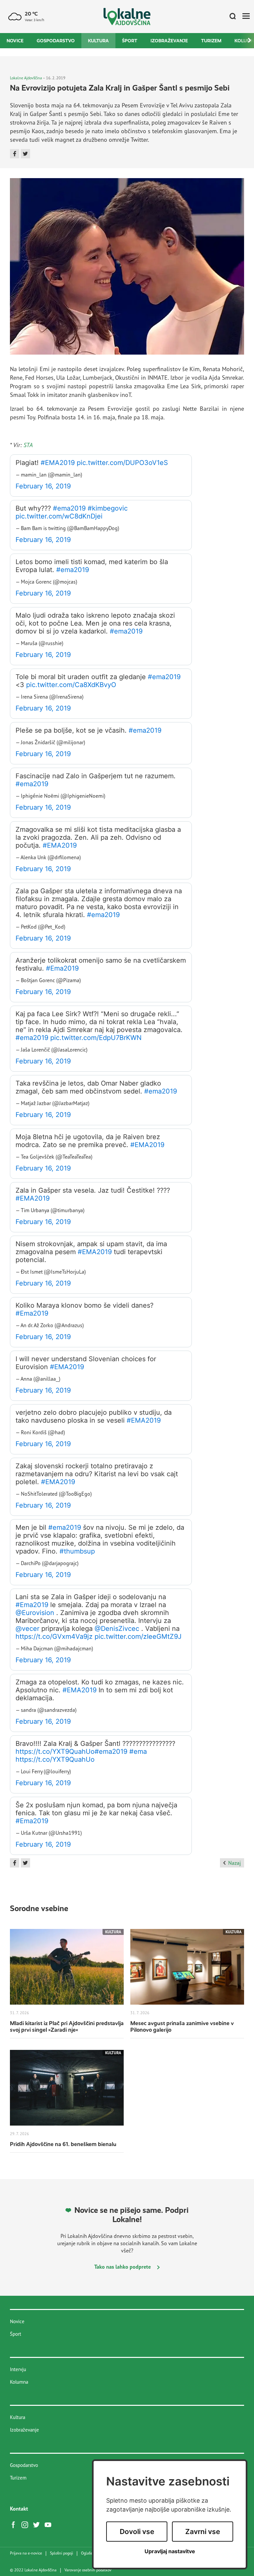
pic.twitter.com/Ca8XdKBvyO (71, 685)
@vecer (27, 1629)
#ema (138, 1751)
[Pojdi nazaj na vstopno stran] (127, 17)
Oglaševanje (91, 2553)
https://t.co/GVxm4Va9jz (54, 1636)
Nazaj (234, 1863)
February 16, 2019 (43, 486)
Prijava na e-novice (26, 2553)
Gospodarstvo (56, 41)
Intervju (18, 2369)
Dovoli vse (137, 2532)
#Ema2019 (62, 968)
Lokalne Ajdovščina (26, 78)
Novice (15, 41)
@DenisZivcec (117, 1629)
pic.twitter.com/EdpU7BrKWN (96, 1038)
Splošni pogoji (62, 2553)
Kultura (98, 41)
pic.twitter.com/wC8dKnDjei (59, 516)
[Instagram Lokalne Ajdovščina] (26, 2524)
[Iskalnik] (230, 17)
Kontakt (19, 2509)
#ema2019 (69, 508)
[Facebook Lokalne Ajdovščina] (15, 2524)
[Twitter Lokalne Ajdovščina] (38, 2524)
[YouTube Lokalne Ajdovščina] (50, 2524)
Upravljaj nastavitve (170, 2551)
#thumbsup (77, 1551)
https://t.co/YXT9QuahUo (55, 1751)
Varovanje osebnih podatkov (88, 2570)
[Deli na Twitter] (25, 154)
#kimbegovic (108, 508)
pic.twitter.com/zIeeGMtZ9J (138, 1636)
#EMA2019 (58, 463)
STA (28, 445)
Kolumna (19, 2382)
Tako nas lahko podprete (123, 2267)
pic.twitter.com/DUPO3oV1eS (122, 463)
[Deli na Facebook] (15, 154)
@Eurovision (35, 1613)
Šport (130, 41)
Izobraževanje (169, 41)
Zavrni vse (203, 2532)
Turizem (211, 41)
